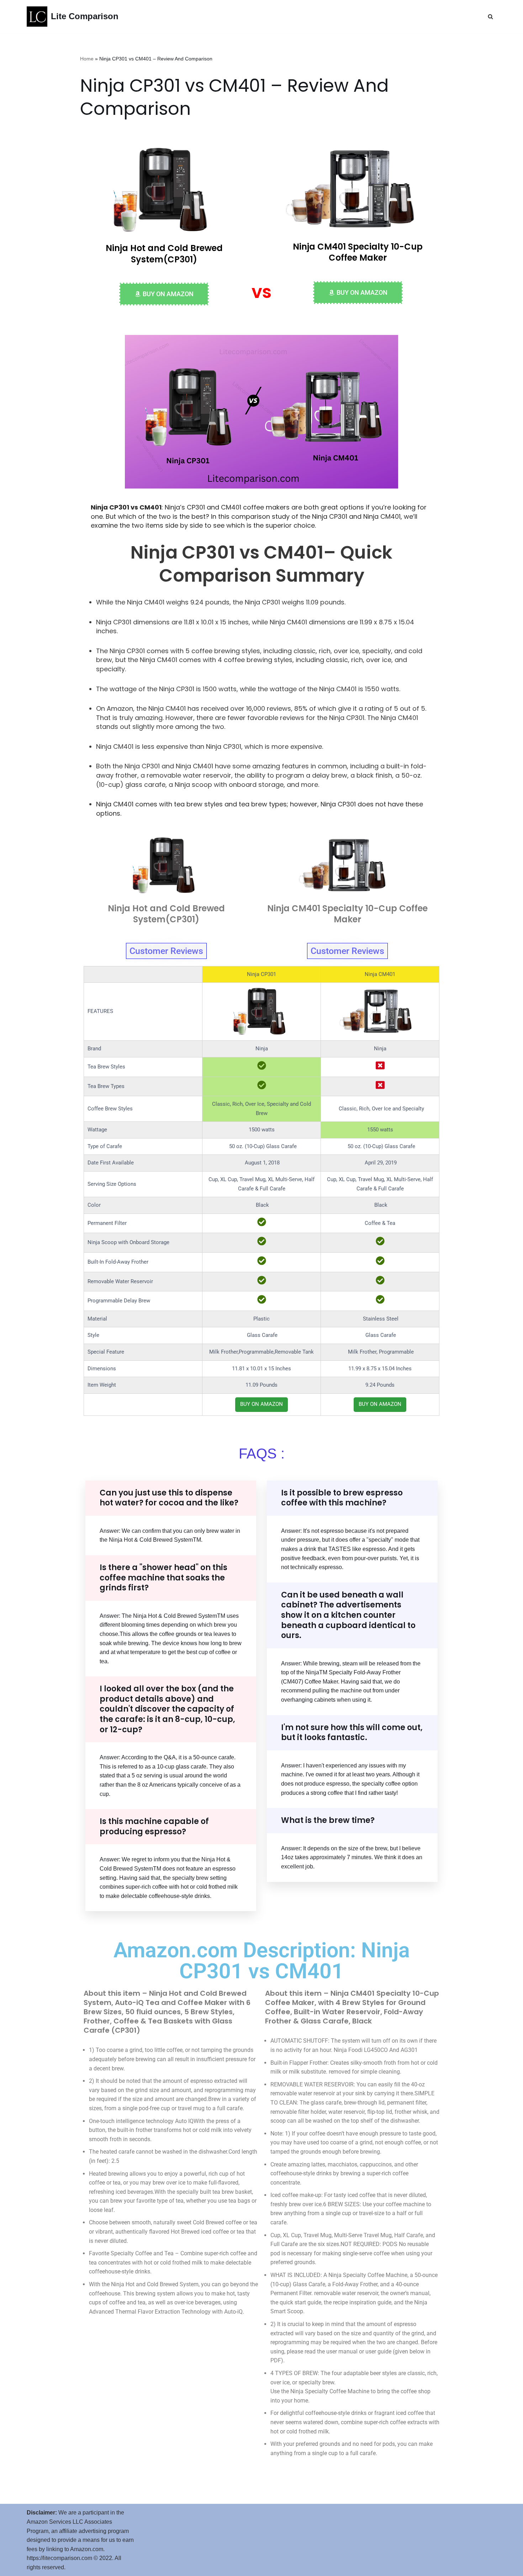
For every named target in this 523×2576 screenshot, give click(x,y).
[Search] (490, 17)
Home (87, 59)
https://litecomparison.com (59, 2558)
